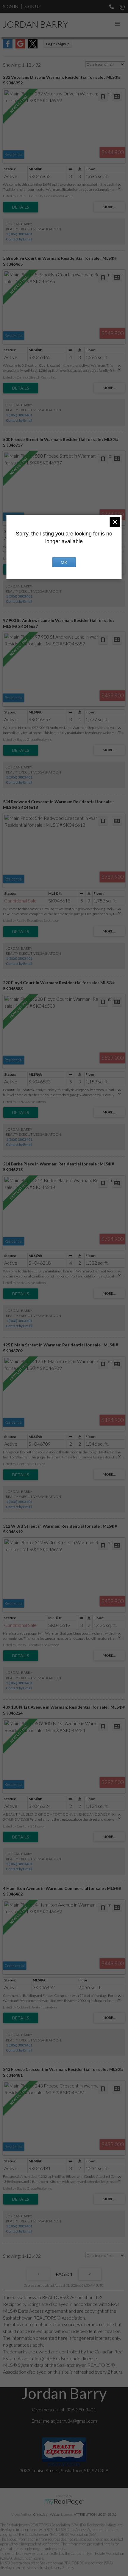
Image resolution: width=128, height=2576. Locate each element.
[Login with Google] (20, 47)
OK (64, 562)
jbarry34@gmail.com (76, 2421)
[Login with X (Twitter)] (33, 47)
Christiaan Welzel (47, 2514)
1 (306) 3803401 (19, 234)
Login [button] (58, 44)
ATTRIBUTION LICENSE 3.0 (95, 2514)
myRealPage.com (64, 2502)
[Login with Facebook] (8, 47)
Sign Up (32, 6)
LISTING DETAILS (21, 207)
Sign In (11, 6)
